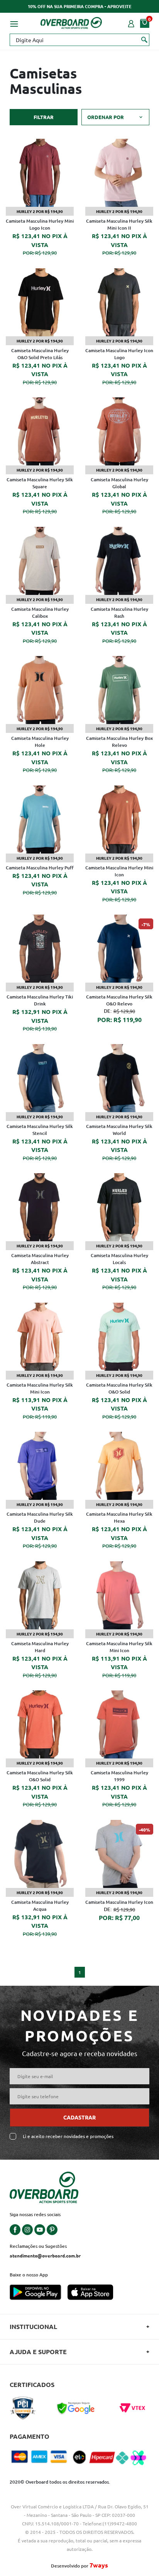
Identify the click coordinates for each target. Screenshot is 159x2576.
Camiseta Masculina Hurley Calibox (40, 612)
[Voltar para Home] (71, 22)
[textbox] (79, 40)
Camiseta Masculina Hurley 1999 (119, 1776)
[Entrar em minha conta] (131, 23)
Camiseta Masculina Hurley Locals (119, 1259)
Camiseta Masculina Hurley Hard (40, 1647)
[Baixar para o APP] (39, 2293)
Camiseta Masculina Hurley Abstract (40, 1259)
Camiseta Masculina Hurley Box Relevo (119, 742)
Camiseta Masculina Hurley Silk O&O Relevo (119, 1000)
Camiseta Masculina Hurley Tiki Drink (40, 1000)
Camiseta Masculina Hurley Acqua (40, 1906)
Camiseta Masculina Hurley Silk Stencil (40, 1130)
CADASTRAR (79, 2117)
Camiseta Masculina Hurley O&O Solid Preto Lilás (40, 354)
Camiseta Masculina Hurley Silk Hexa (119, 1517)
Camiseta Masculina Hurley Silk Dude (40, 1517)
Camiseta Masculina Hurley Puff (40, 868)
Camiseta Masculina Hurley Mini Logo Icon (40, 224)
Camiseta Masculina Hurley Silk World (119, 1130)
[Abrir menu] (14, 23)
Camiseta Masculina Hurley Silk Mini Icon (40, 1388)
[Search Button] (145, 39)
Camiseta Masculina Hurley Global (119, 483)
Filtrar (44, 117)
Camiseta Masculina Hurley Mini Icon (119, 871)
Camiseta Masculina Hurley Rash (119, 612)
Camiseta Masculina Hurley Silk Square (40, 483)
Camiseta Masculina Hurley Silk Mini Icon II (119, 224)
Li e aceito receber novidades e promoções (68, 2136)
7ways (99, 2565)
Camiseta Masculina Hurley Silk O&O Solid (119, 1388)
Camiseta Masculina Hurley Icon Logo (119, 354)
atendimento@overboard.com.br (45, 2256)
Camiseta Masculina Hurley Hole (40, 742)
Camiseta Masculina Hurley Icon (119, 1902)
